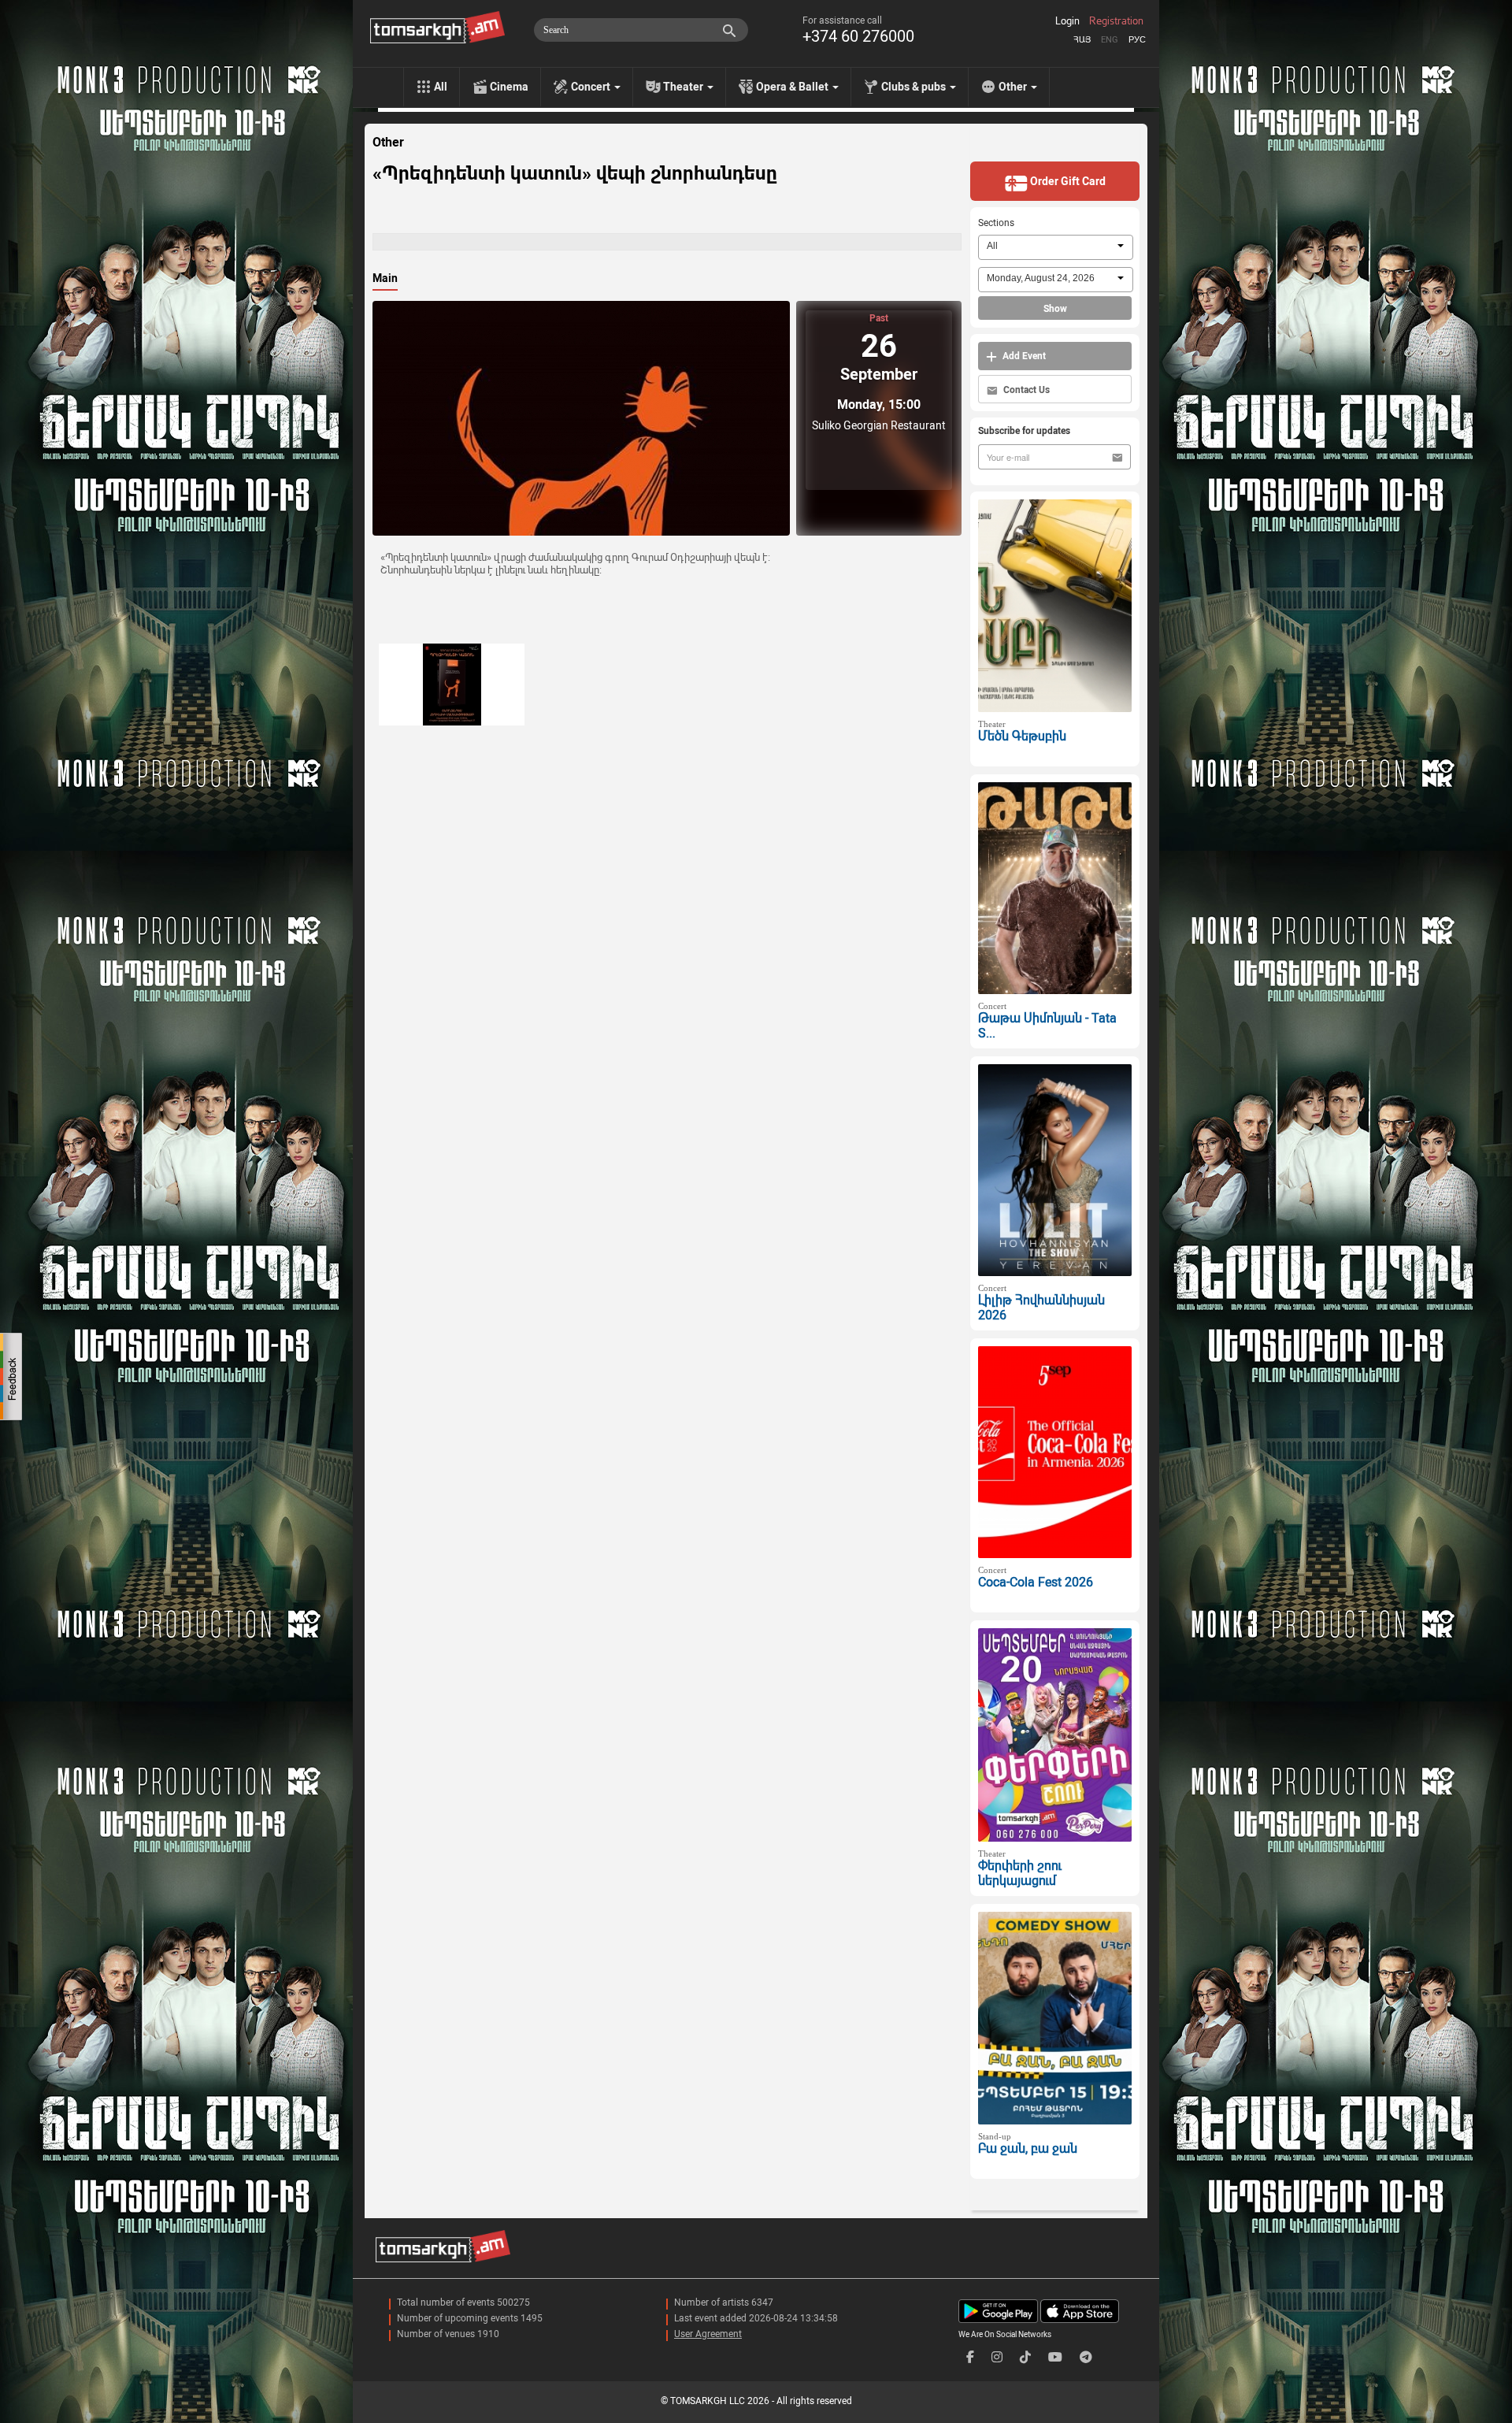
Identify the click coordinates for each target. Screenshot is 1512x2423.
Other (388, 143)
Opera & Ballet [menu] (793, 87)
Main (385, 278)
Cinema (509, 87)
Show (1055, 309)
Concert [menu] (592, 87)
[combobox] (1056, 247)
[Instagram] (997, 2357)
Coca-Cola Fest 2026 (1036, 1582)
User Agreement (708, 2334)
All (441, 87)
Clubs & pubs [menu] (915, 87)
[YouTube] (1055, 2357)
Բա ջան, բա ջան (1028, 2148)
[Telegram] (1086, 2357)
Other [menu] (1014, 87)
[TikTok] (1025, 2357)
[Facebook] (970, 2357)
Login (1067, 21)
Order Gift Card (1067, 181)
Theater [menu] (684, 87)
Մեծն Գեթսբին (1022, 736)
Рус (1137, 40)
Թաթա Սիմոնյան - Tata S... (1047, 1026)
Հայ (1082, 40)
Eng (1110, 40)
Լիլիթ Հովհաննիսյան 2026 (1041, 1308)
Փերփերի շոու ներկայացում (1020, 1873)
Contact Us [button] (1025, 390)
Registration (1116, 21)
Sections (996, 223)
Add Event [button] (1023, 356)
